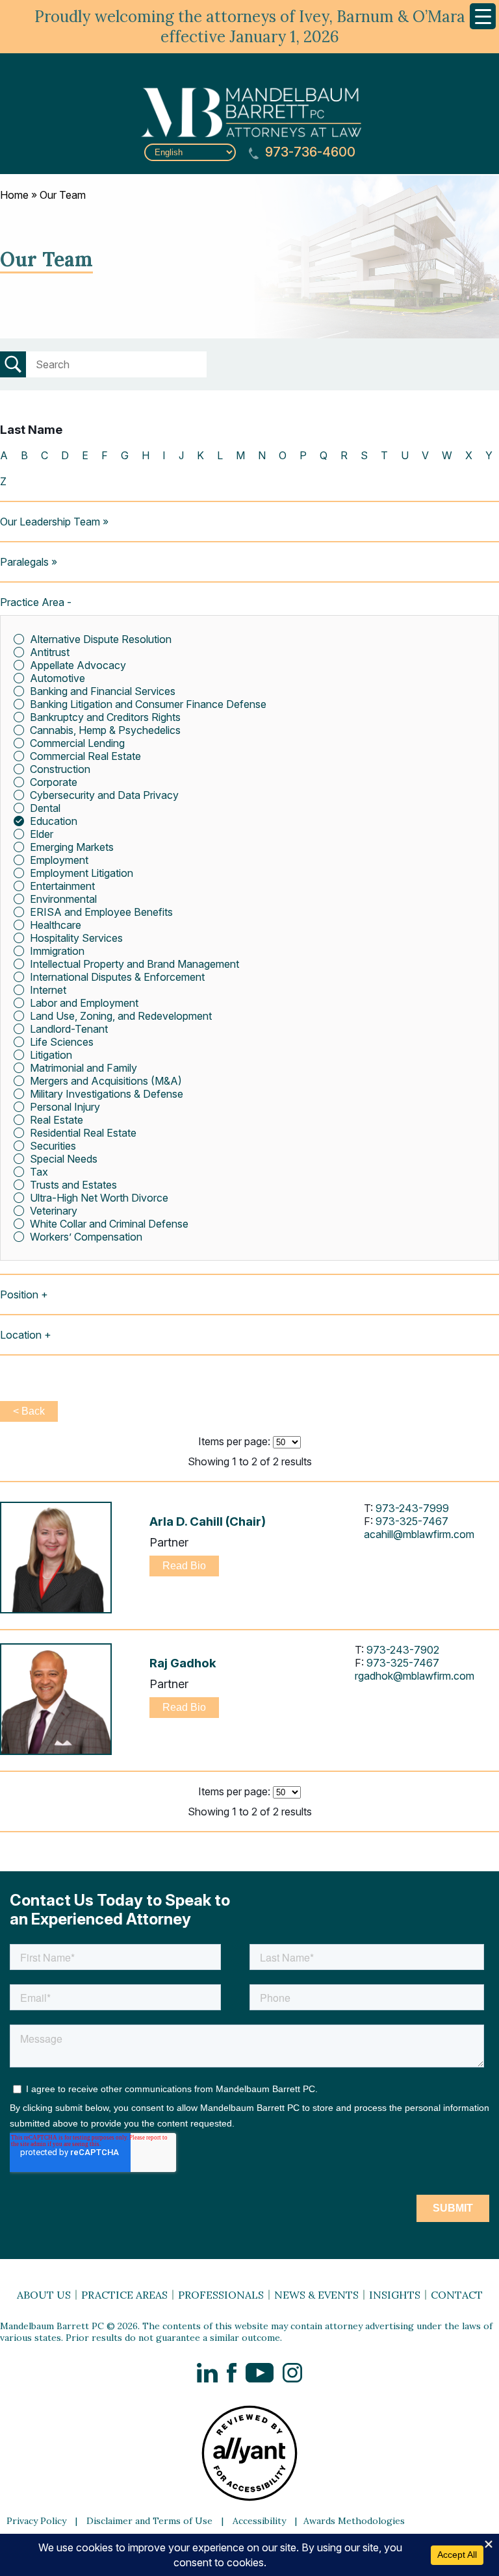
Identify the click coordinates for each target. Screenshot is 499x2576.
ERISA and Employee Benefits (101, 912)
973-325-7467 (412, 1521)
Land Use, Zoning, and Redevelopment (121, 1016)
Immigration (57, 951)
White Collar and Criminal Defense (109, 1224)
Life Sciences (62, 1042)
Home (14, 195)
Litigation (51, 1055)
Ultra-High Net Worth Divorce (99, 1198)
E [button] (85, 455)
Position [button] (19, 1294)
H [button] (146, 455)
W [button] (447, 455)
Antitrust (50, 652)
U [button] (405, 455)
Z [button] (3, 481)
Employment (59, 860)
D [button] (65, 455)
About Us (44, 2295)
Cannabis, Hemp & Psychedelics (105, 730)
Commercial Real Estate (85, 756)
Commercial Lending (77, 743)
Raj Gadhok (183, 1663)
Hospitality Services (76, 938)
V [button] (425, 455)
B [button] (24, 455)
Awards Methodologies (354, 2521)
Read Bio (184, 1566)
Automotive (58, 678)
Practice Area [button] (32, 602)
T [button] (384, 455)
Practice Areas (124, 2295)
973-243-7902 (403, 1650)
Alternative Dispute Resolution (101, 639)
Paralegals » (29, 562)
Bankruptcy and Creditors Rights (105, 717)
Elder (42, 834)
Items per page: (234, 1441)
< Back (29, 1411)
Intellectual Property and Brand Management (134, 964)
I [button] (164, 455)
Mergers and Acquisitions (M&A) (106, 1081)
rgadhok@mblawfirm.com (415, 1676)
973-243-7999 (412, 1508)
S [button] (364, 455)
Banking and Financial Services (103, 691)
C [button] (45, 455)
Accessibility (259, 2521)
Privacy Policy (36, 2521)
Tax (39, 1172)
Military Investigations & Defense (107, 1094)
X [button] (469, 455)
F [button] (105, 455)
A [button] (4, 455)
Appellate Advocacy (78, 665)
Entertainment (62, 886)
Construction (60, 769)
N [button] (262, 455)
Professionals (221, 2295)
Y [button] (489, 455)
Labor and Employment (84, 1003)
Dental (45, 808)
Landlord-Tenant (69, 1029)
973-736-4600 (309, 152)
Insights (395, 2295)
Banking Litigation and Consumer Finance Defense (148, 704)
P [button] (303, 455)
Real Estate (57, 1120)
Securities (53, 1146)
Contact (457, 2295)
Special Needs (64, 1159)
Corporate (54, 782)
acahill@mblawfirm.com (419, 1534)
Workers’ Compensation (86, 1237)
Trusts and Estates (73, 1185)
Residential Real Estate (83, 1133)
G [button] (125, 455)
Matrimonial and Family (83, 1068)
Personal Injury (65, 1107)
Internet (48, 990)
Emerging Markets (72, 847)
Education (54, 821)
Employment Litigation (82, 873)
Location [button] (21, 1335)
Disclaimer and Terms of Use (149, 2521)
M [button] (240, 455)
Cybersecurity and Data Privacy (104, 795)
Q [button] (324, 455)
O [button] (283, 455)
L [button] (220, 455)
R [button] (344, 455)
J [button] (181, 455)
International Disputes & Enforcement (117, 977)
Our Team (63, 195)
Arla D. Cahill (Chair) (208, 1522)
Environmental (63, 899)
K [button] (200, 455)
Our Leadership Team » (54, 522)
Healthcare (56, 925)
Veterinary (54, 1211)
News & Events (316, 2295)
